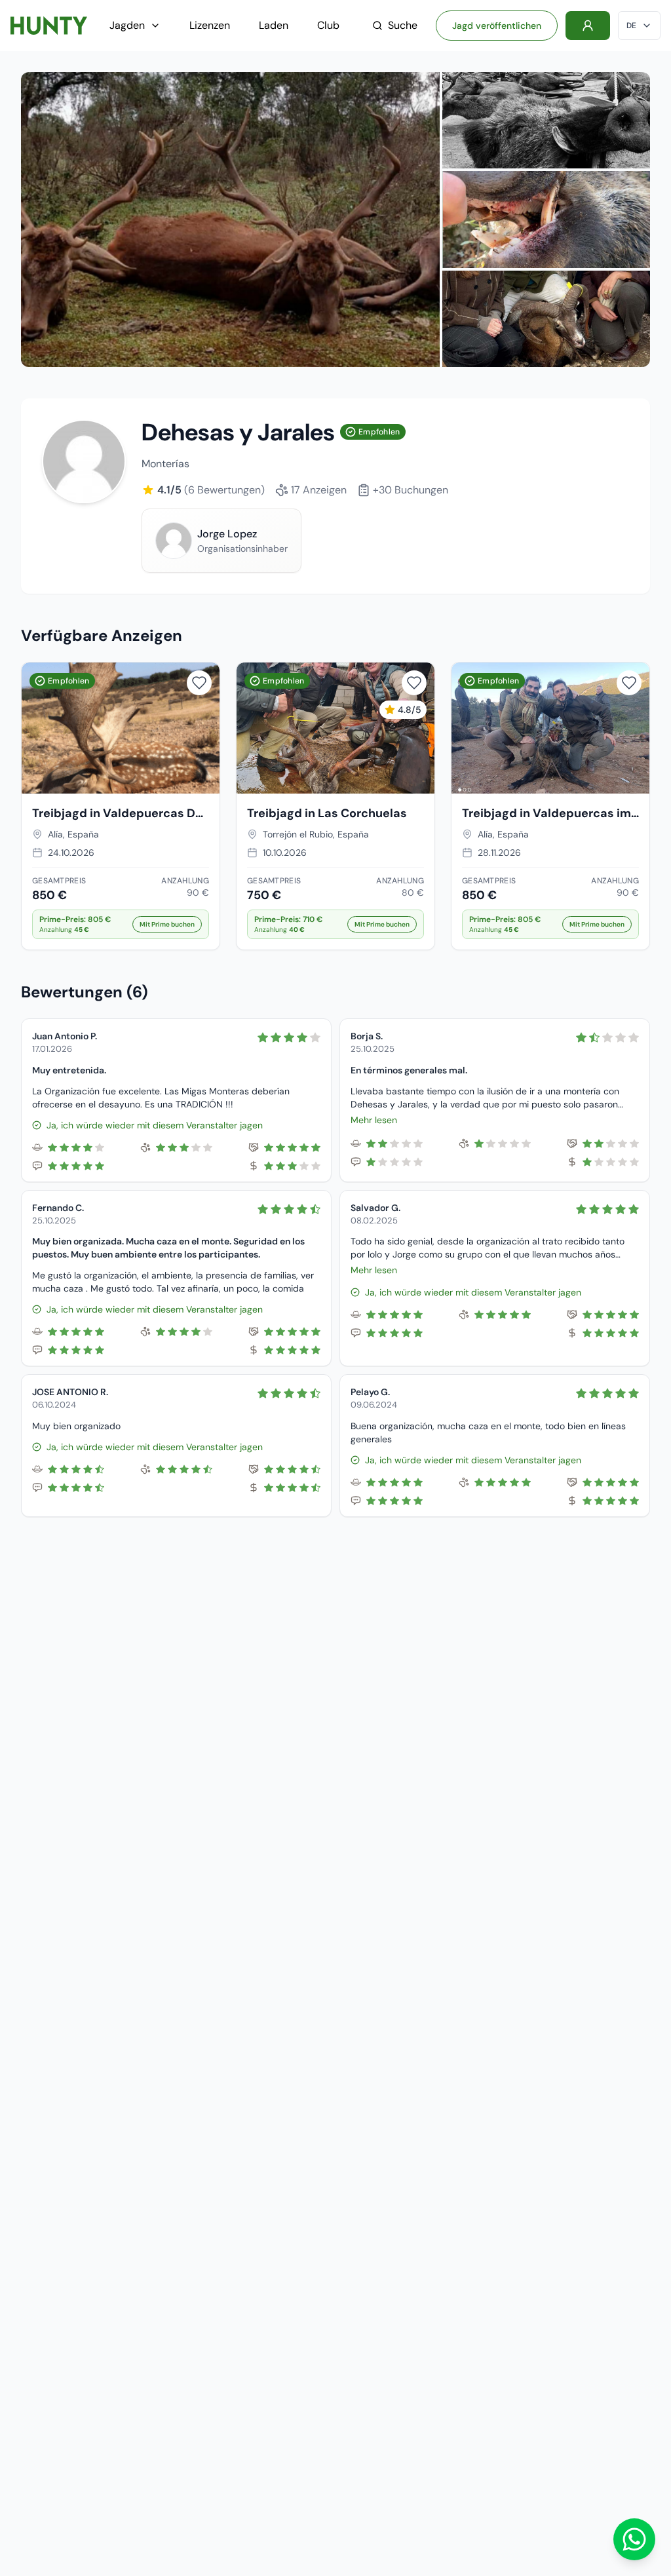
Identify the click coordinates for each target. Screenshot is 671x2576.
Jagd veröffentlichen (497, 26)
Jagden (127, 25)
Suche (403, 25)
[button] (121, 924)
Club (328, 25)
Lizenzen (210, 25)
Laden (274, 25)
